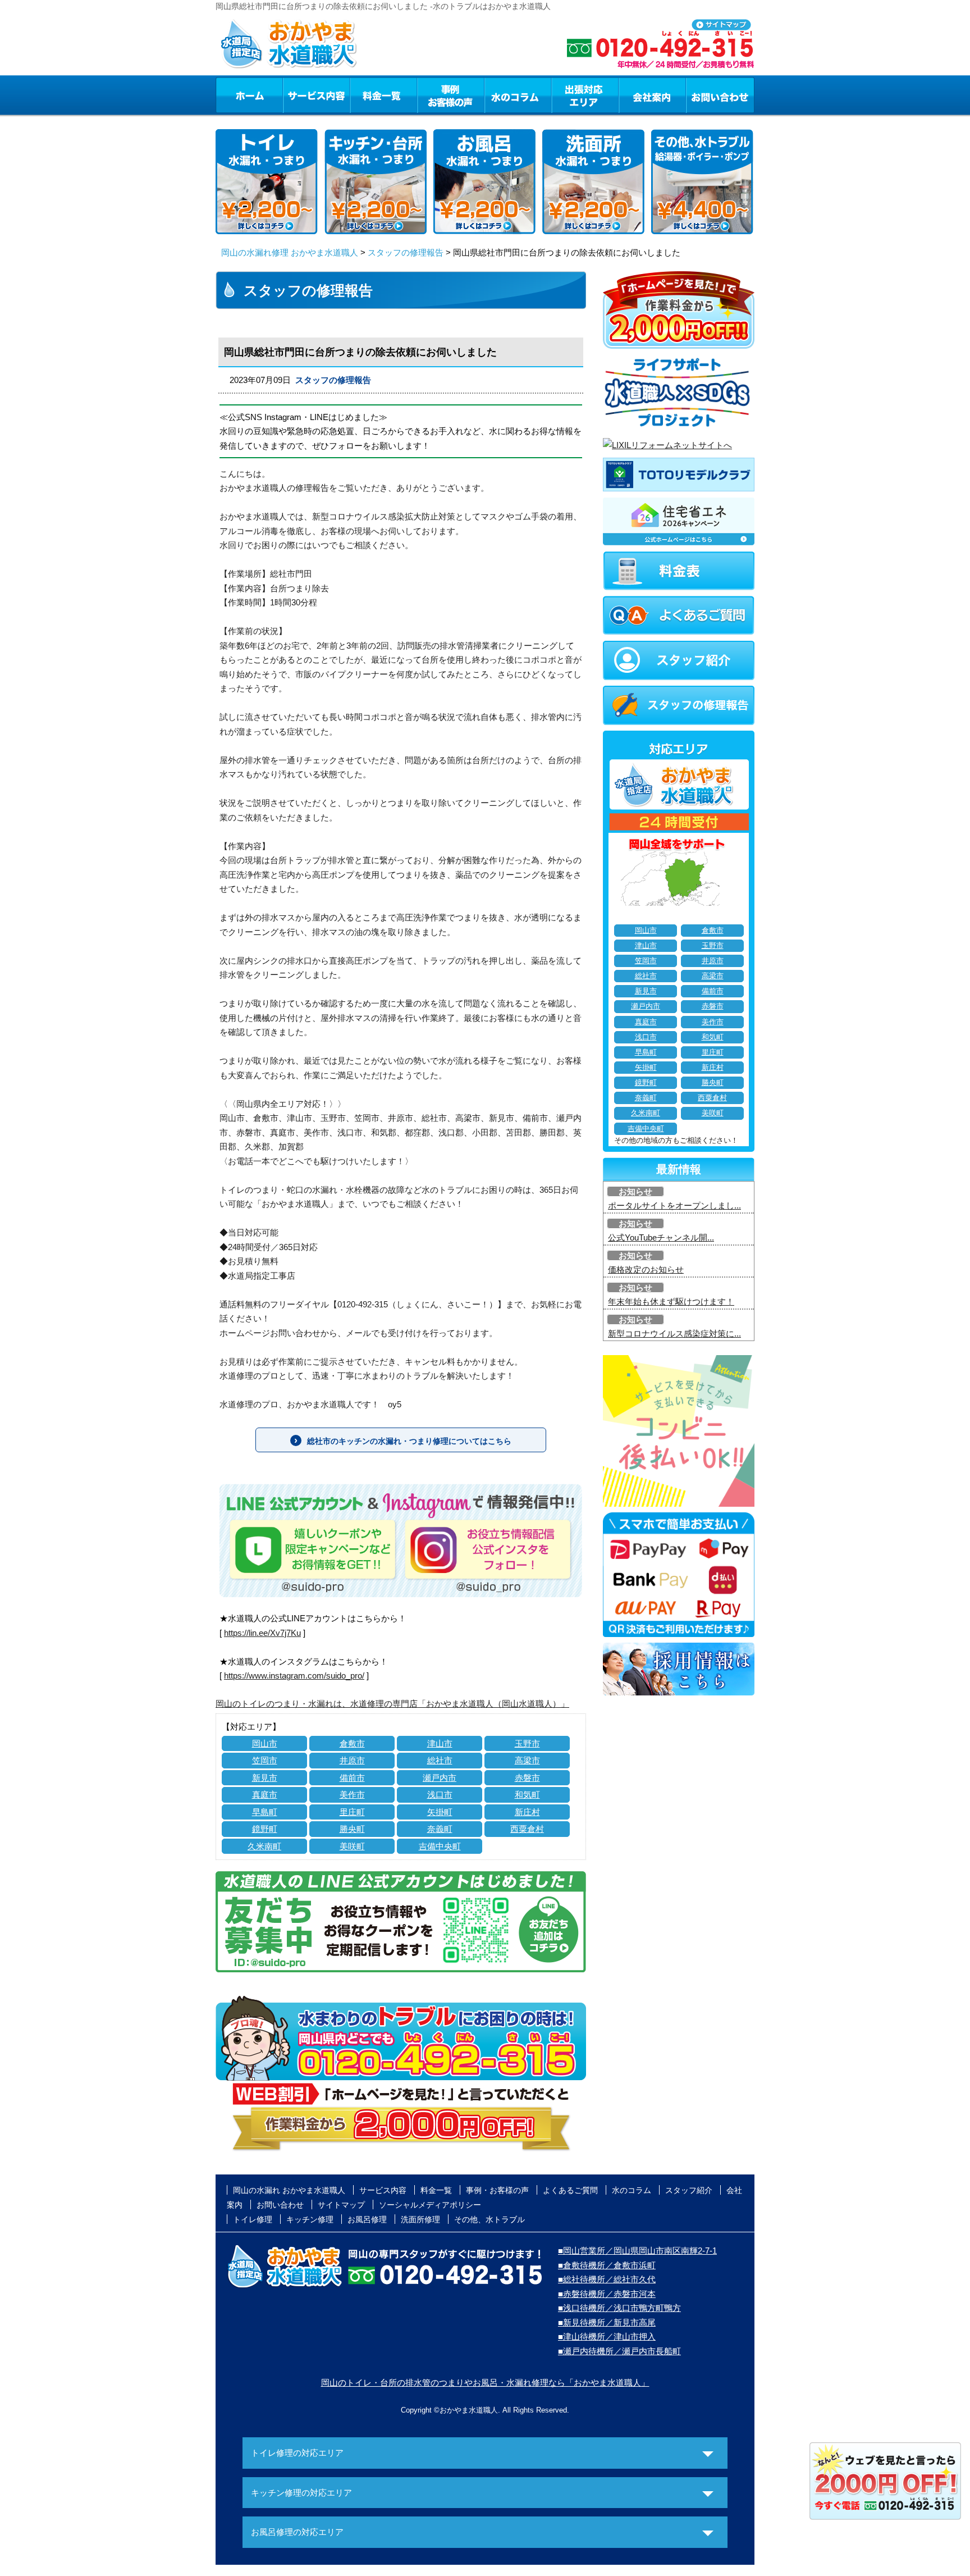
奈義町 (440, 1829)
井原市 (352, 1760)
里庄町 (352, 1812)
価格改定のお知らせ (646, 1269)
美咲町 (352, 1846)
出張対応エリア (585, 95)
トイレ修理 (253, 2219)
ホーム (249, 95)
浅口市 (440, 1795)
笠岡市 (265, 1760)
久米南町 (264, 1846)
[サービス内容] (296, 95)
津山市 (440, 1743)
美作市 (352, 1795)
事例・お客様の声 (451, 95)
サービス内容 (316, 95)
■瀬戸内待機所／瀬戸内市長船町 (619, 2351)
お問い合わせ (720, 95)
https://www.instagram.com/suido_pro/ (294, 1675)
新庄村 (527, 1812)
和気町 (527, 1795)
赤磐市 (527, 1778)
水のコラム (518, 95)
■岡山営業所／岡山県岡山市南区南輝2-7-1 (637, 2251)
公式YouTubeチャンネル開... (661, 1237)
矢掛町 (440, 1812)
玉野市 (527, 1743)
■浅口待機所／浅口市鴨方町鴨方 (619, 2308)
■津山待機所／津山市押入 (607, 2336)
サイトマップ (341, 2205)
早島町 (265, 1812)
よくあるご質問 (570, 2190)
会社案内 (652, 95)
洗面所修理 (420, 2219)
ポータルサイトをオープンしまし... (674, 1205)
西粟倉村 (527, 1829)
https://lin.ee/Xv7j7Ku (262, 1633)
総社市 (440, 1760)
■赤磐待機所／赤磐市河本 (607, 2294)
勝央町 (352, 1829)
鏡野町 (265, 1829)
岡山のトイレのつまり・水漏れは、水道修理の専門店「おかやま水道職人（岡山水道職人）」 (392, 1704)
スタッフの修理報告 (406, 252)
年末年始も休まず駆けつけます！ (671, 1301)
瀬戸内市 (440, 1778)
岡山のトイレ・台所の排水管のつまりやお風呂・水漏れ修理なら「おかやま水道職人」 (485, 2383)
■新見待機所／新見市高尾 (607, 2322)
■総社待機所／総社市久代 (607, 2279)
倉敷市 (352, 1743)
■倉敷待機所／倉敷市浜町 (607, 2265)
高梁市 (527, 1760)
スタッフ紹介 (689, 2190)
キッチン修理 (310, 2219)
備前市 (352, 1778)
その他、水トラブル (489, 2219)
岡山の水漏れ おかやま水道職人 (289, 2190)
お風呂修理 (367, 2219)
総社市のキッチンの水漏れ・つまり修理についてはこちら (409, 1441)
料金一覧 (383, 95)
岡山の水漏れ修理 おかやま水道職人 (290, 252)
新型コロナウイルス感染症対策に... (674, 1333)
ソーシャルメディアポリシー (430, 2205)
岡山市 (265, 1743)
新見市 (265, 1778)
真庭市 (265, 1795)
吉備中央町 (440, 1846)
